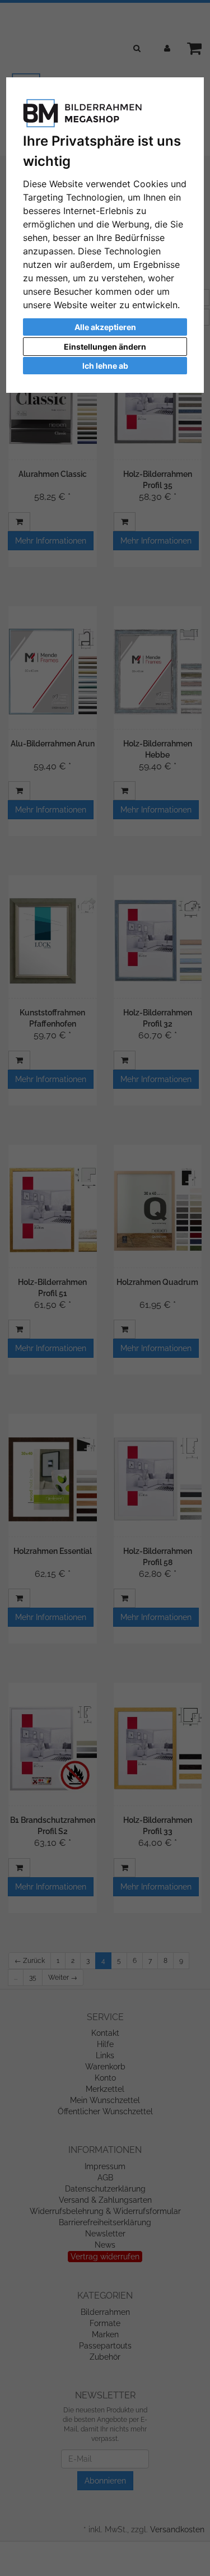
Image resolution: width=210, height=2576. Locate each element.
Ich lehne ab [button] (105, 366)
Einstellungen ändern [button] (105, 347)
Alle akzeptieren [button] (105, 327)
